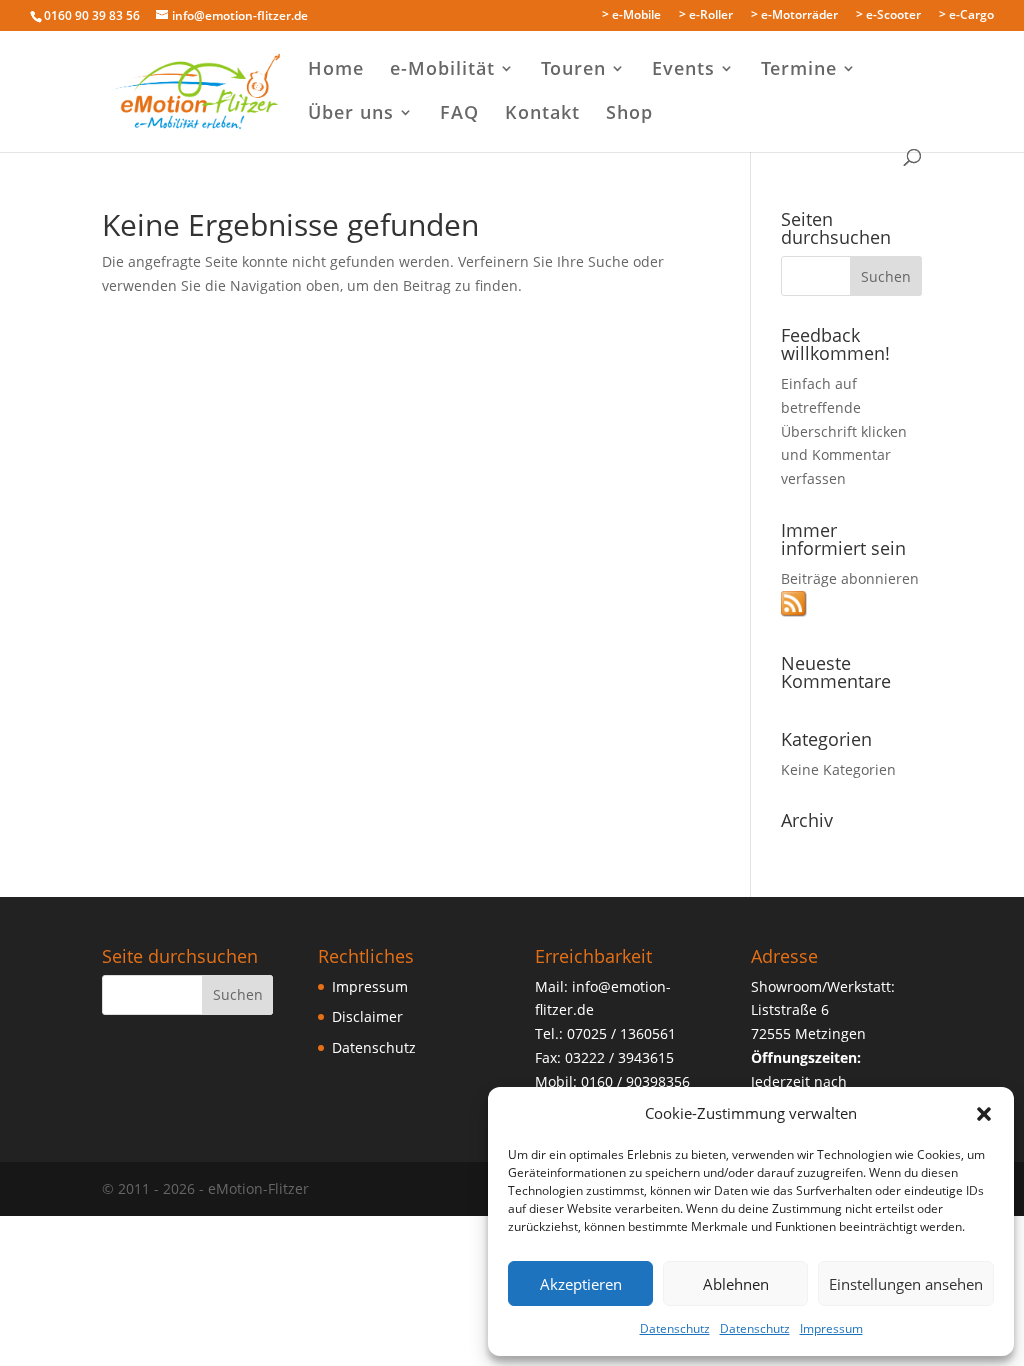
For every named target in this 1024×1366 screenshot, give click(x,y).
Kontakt (542, 114)
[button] (984, 1114)
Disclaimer (367, 1016)
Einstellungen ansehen (906, 1284)
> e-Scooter (888, 16)
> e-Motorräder (794, 16)
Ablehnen (736, 1284)
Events (683, 70)
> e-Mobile (631, 16)
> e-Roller (706, 16)
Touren (573, 70)
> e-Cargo (966, 16)
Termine (799, 70)
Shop (629, 114)
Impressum (831, 1328)
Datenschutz (675, 1328)
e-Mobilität (442, 70)
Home (336, 70)
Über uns (351, 114)
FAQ (459, 114)
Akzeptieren (581, 1284)
